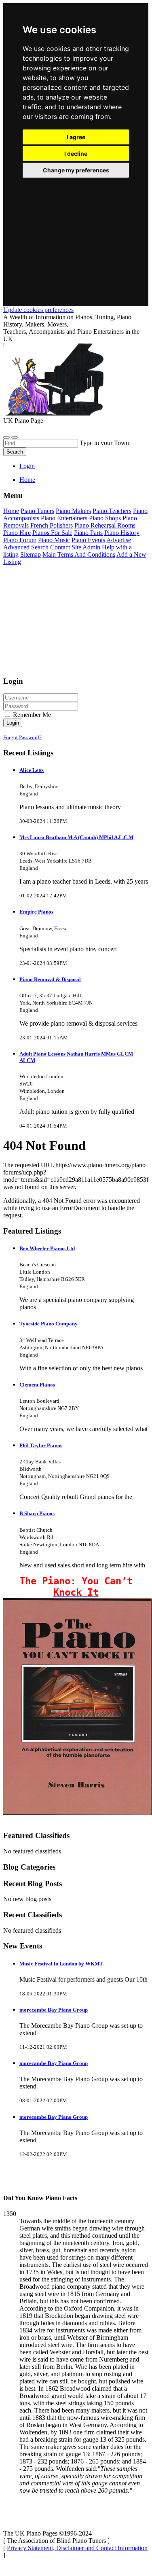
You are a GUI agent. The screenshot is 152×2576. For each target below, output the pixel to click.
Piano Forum (20, 540)
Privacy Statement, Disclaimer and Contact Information (77, 2548)
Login (27, 466)
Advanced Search (26, 547)
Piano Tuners (37, 511)
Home (27, 480)
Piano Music (54, 540)
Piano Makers (73, 511)
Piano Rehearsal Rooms (105, 525)
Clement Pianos (37, 1385)
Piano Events (88, 540)
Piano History (122, 533)
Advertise (119, 540)
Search (15, 452)
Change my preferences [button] (76, 170)
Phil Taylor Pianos (41, 1445)
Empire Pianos (36, 912)
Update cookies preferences (38, 310)
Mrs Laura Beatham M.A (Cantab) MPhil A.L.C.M (76, 837)
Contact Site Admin (75, 547)
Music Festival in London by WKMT (61, 1964)
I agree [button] (76, 137)
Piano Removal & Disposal (50, 979)
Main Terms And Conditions (79, 554)
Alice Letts (32, 770)
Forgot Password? (22, 737)
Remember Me (31, 715)
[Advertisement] (76, 232)
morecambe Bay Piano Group (54, 2010)
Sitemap (31, 554)
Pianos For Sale (52, 533)
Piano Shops (105, 518)
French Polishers (52, 525)
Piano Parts (88, 533)
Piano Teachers (112, 511)
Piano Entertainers (64, 518)
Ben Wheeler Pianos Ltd (47, 1248)
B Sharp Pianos (37, 1513)
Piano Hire (17, 533)
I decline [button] (76, 154)
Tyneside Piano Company (49, 1324)
